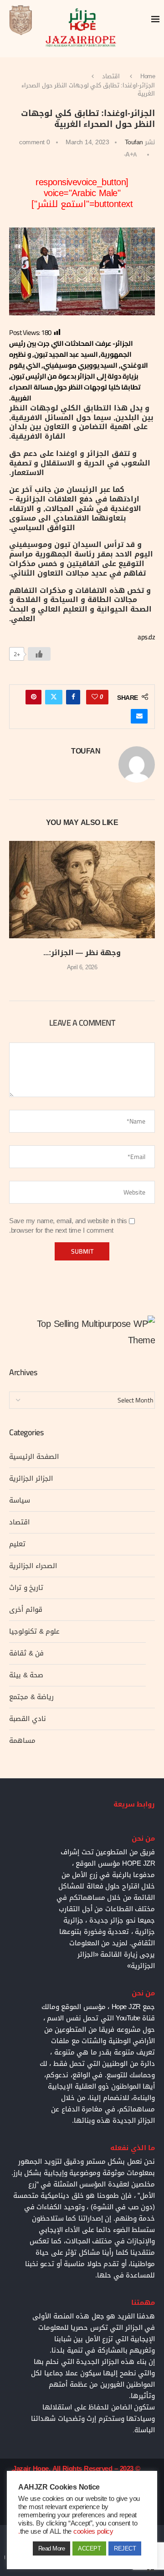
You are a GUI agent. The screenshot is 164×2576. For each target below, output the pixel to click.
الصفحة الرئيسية (34, 1457)
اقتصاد (111, 76)
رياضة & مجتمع (31, 1697)
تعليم (17, 1544)
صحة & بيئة (26, 1675)
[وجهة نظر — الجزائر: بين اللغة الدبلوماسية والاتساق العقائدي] (82, 889)
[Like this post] (95, 697)
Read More (52, 2548)
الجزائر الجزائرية (31, 1478)
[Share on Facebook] (73, 697)
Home (148, 76)
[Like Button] (39, 654)
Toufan (134, 142)
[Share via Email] (139, 716)
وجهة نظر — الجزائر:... (82, 953)
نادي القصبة (28, 1719)
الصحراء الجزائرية (33, 1566)
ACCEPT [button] (89, 2548)
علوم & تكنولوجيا (34, 1631)
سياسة (20, 1500)
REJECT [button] (125, 2548)
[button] (17, 912)
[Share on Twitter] (54, 697)
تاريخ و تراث (26, 1588)
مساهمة (22, 1741)
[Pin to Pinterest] (34, 697)
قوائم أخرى (26, 1609)
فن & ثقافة (26, 1653)
